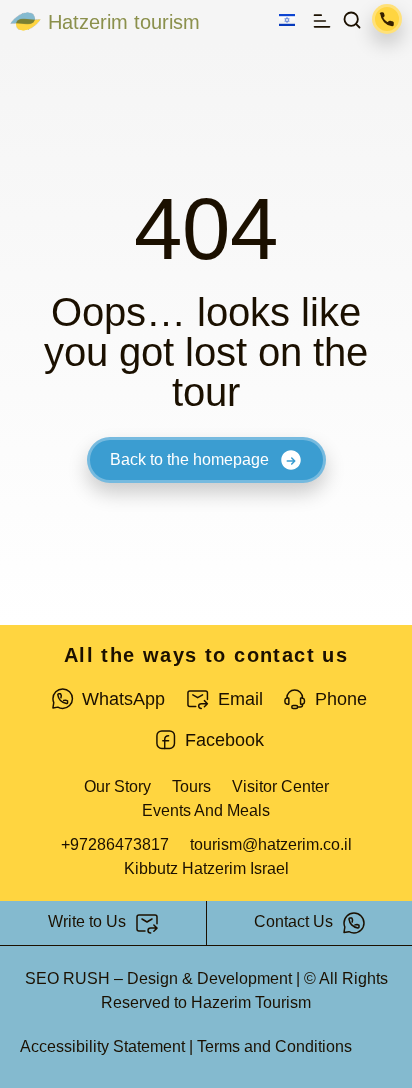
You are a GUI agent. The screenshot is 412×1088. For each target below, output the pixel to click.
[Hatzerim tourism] (25, 21)
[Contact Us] (354, 923)
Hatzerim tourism (124, 22)
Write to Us (87, 921)
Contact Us (293, 921)
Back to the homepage (189, 459)
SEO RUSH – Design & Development (158, 978)
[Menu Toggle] (322, 21)
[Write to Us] (147, 923)
